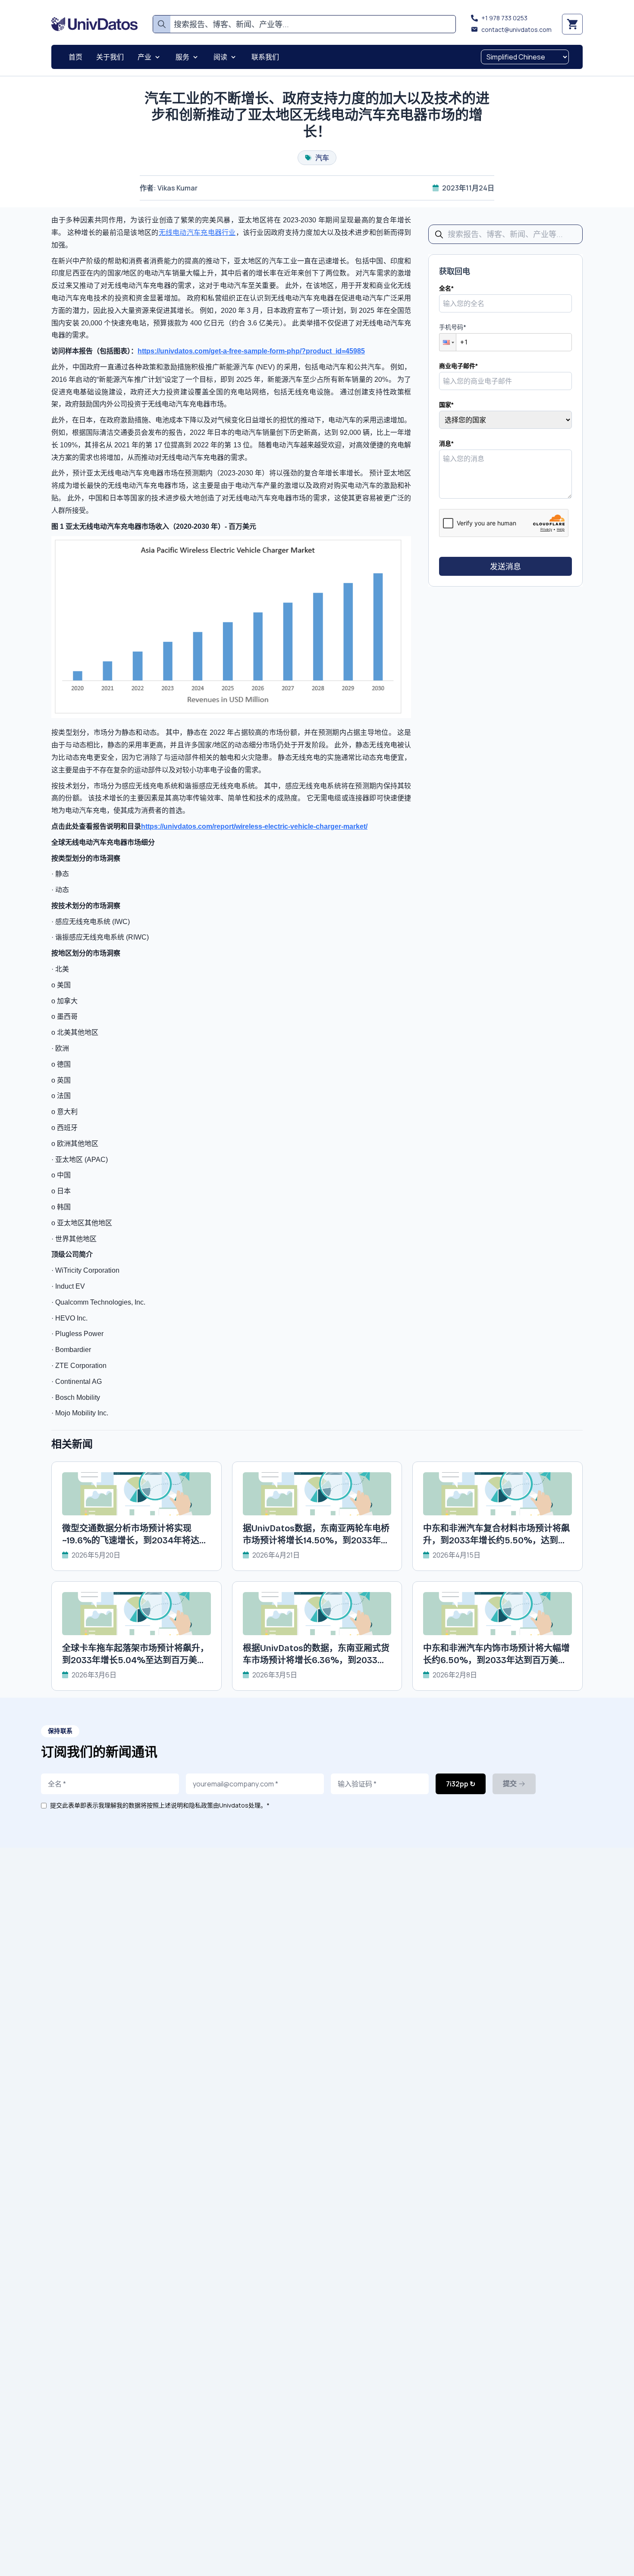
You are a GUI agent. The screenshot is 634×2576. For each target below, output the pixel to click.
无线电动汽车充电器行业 (197, 233)
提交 (510, 1784)
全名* (446, 288)
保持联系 (60, 1731)
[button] (448, 342)
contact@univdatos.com (516, 30)
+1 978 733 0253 (504, 18)
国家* (446, 404)
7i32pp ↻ (461, 1784)
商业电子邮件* (458, 366)
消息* (446, 443)
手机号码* (453, 327)
